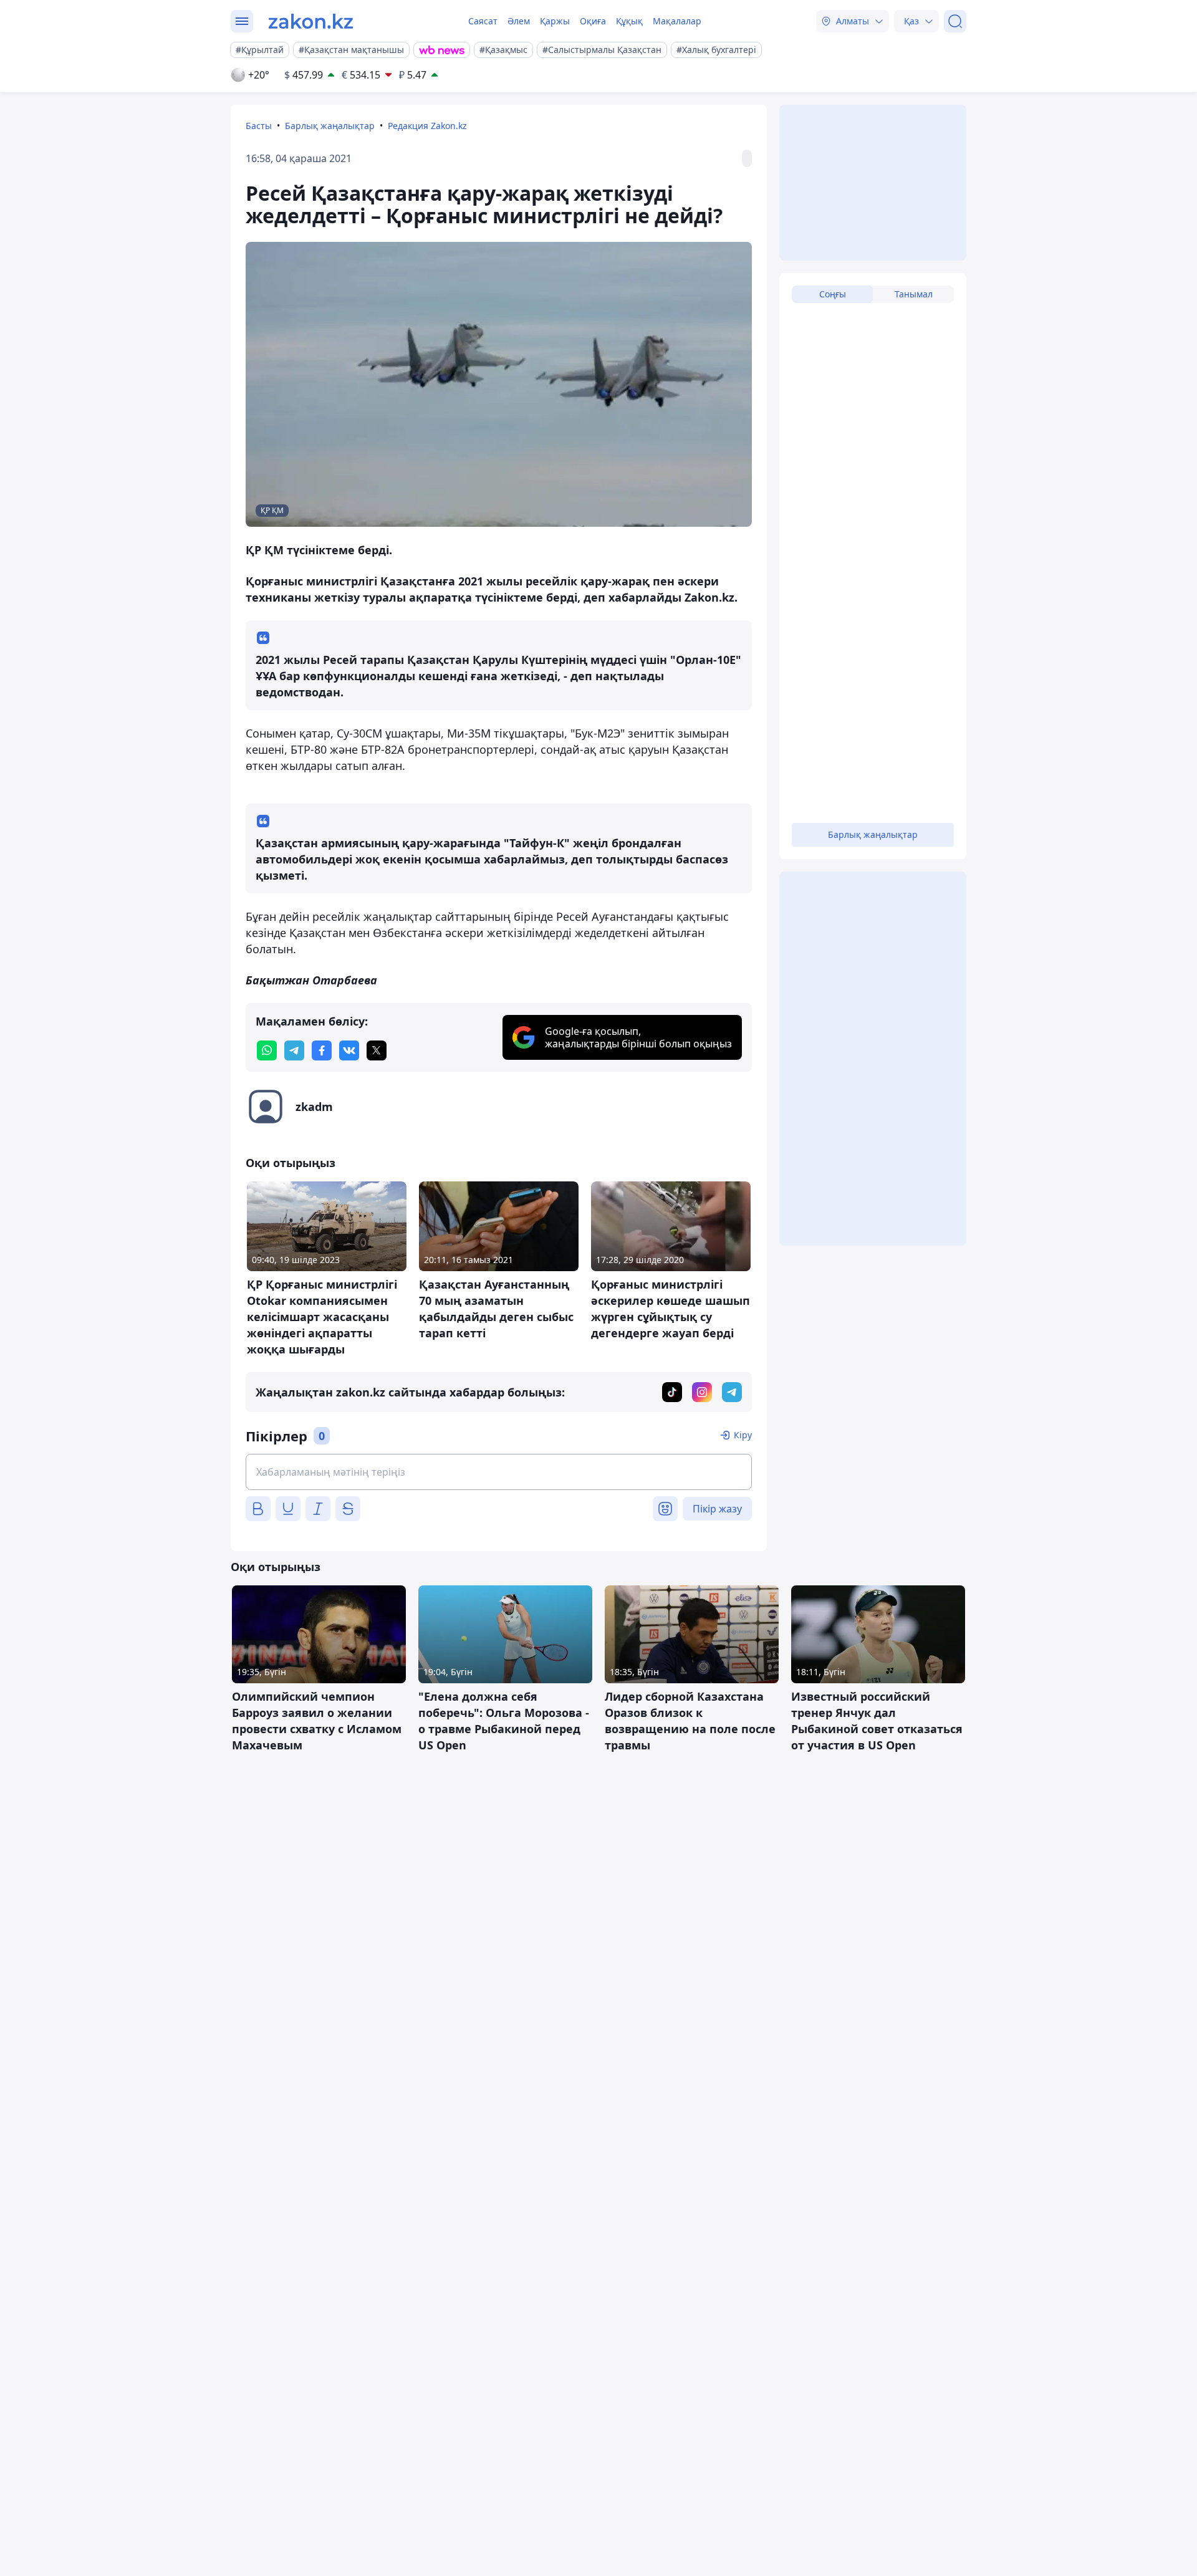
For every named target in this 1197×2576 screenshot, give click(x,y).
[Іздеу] (955, 21)
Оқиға (593, 21)
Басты (259, 126)
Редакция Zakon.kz (427, 126)
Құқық (629, 21)
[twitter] (377, 1050)
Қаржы (555, 21)
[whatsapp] (267, 1050)
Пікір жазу (717, 1509)
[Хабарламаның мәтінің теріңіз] (499, 1472)
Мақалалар (677, 21)
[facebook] (322, 1050)
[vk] (349, 1050)
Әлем (519, 21)
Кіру (743, 1435)
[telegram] (294, 1050)
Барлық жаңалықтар (330, 126)
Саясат (483, 21)
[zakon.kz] (311, 21)
